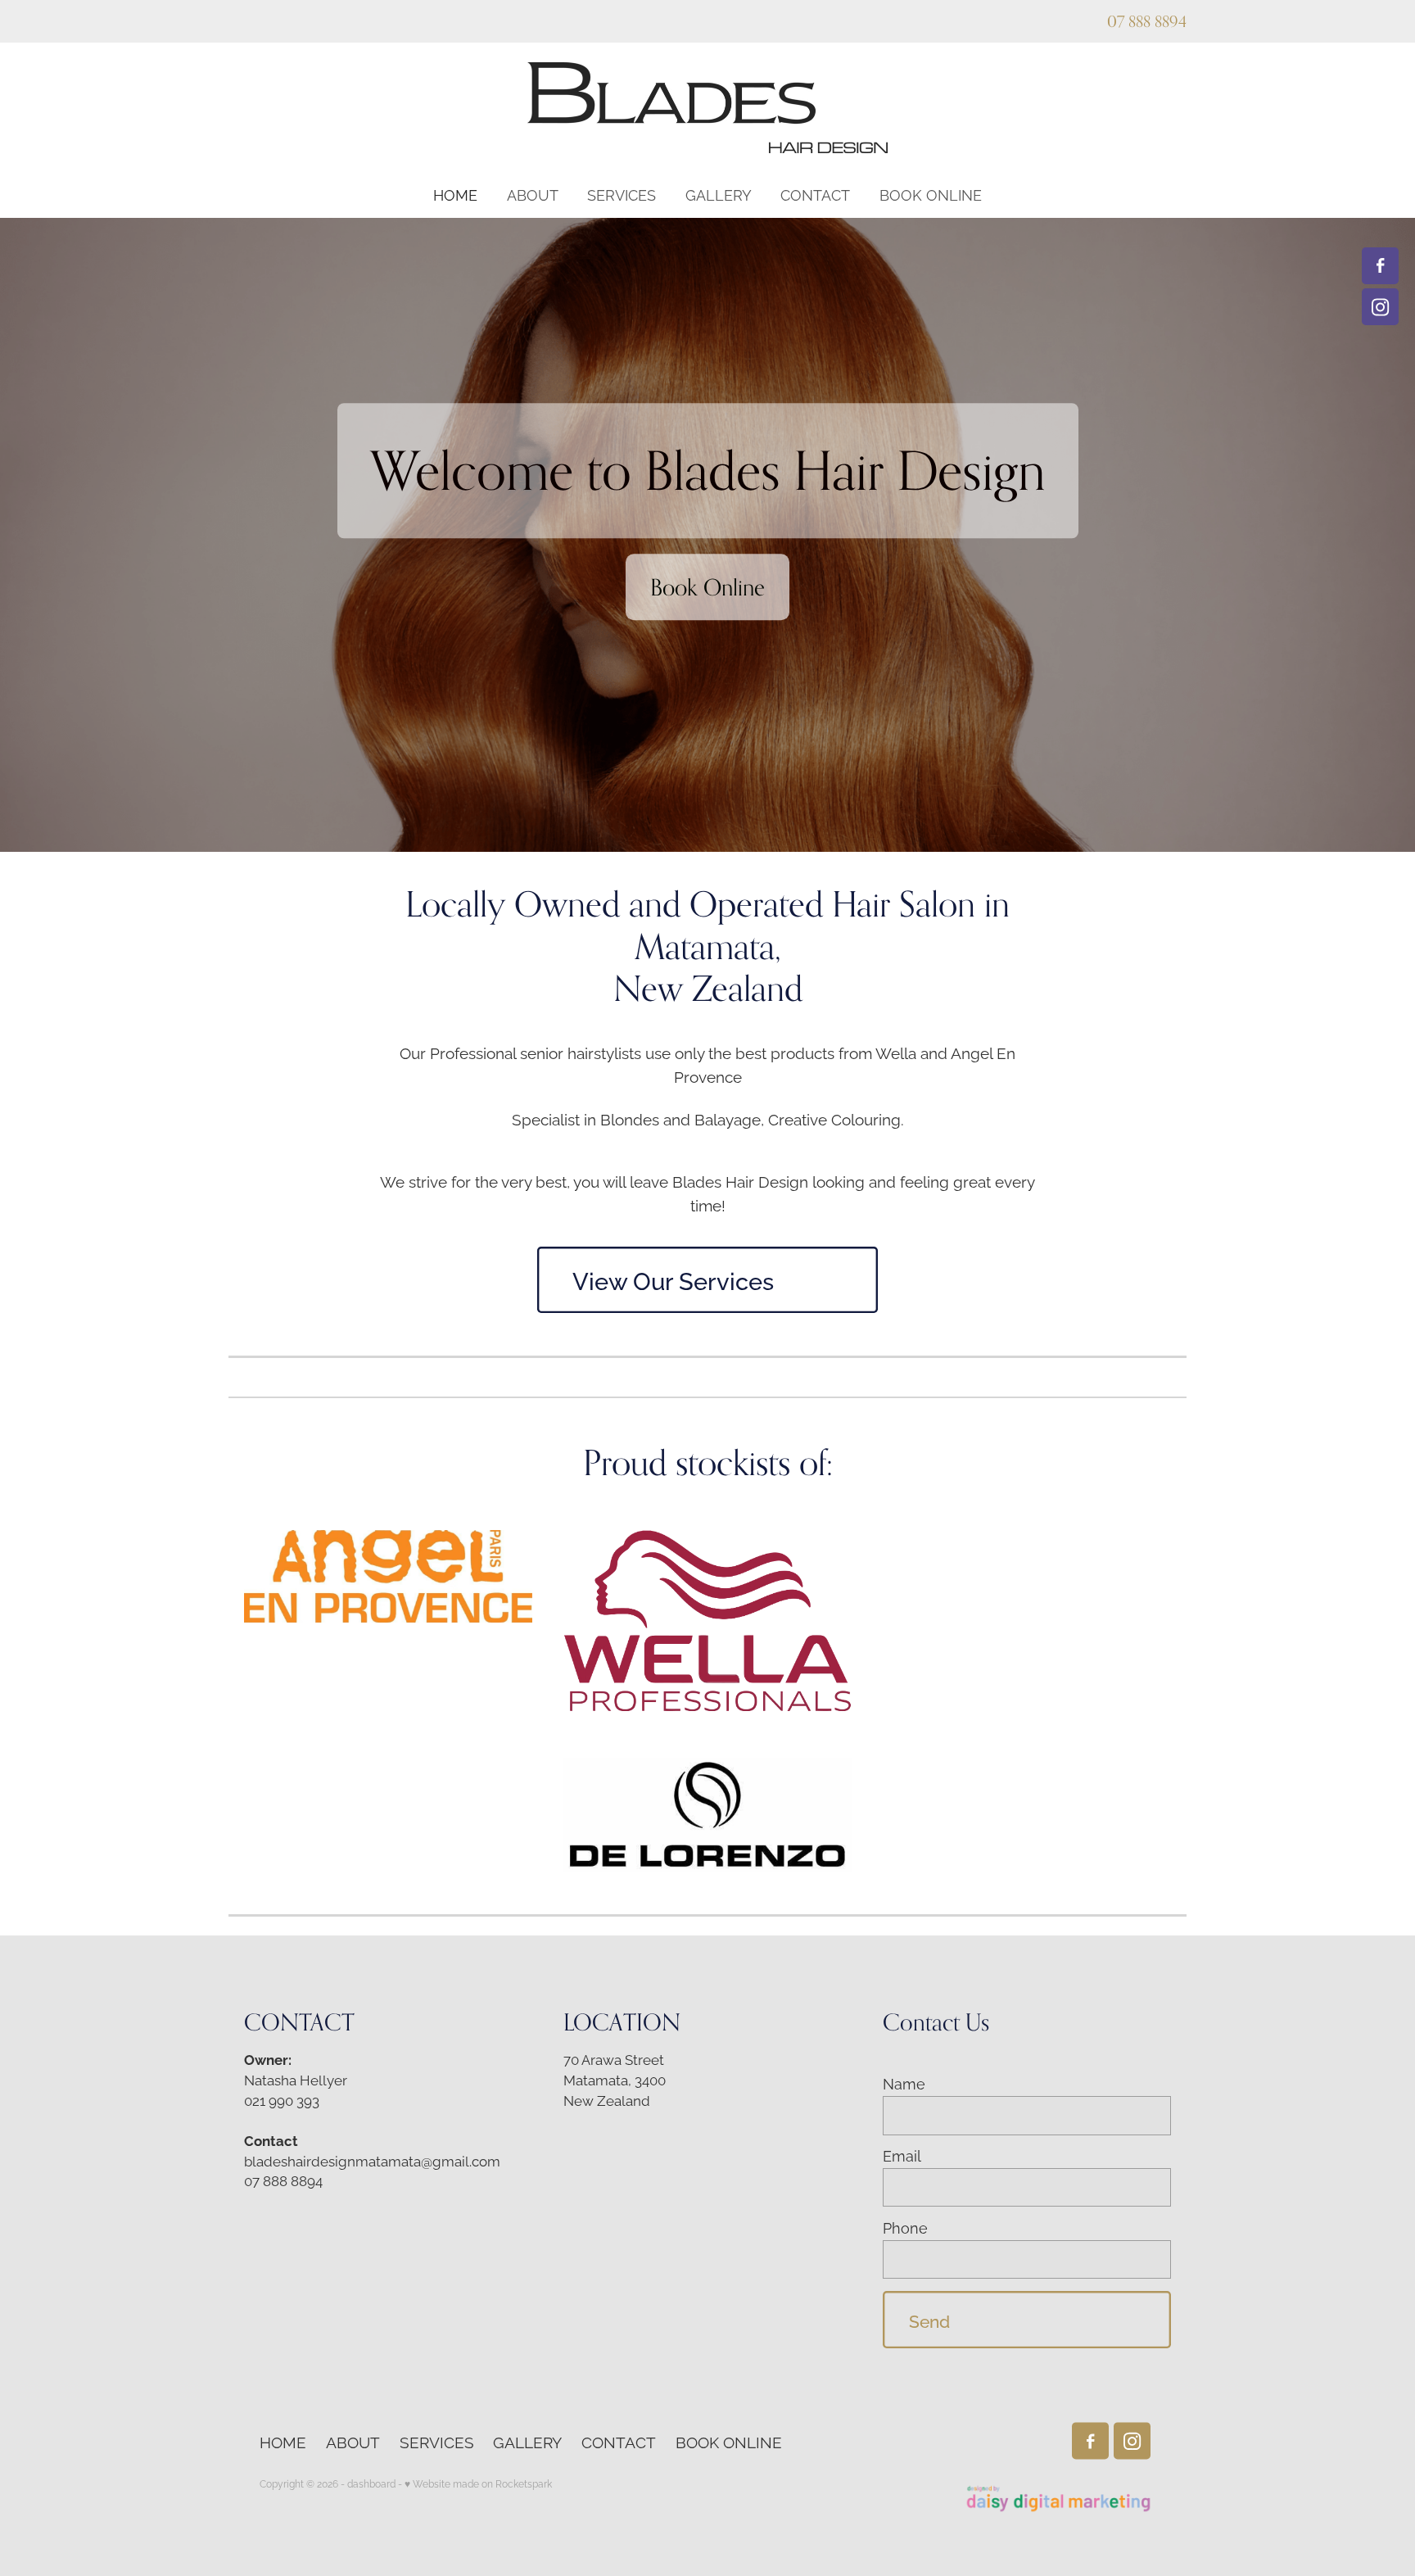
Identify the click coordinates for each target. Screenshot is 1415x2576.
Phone (905, 2228)
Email (902, 2156)
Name (904, 2084)
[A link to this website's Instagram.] (1380, 307)
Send (929, 2320)
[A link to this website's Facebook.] (1380, 266)
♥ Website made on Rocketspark (478, 2483)
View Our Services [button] (673, 1279)
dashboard (371, 2483)
